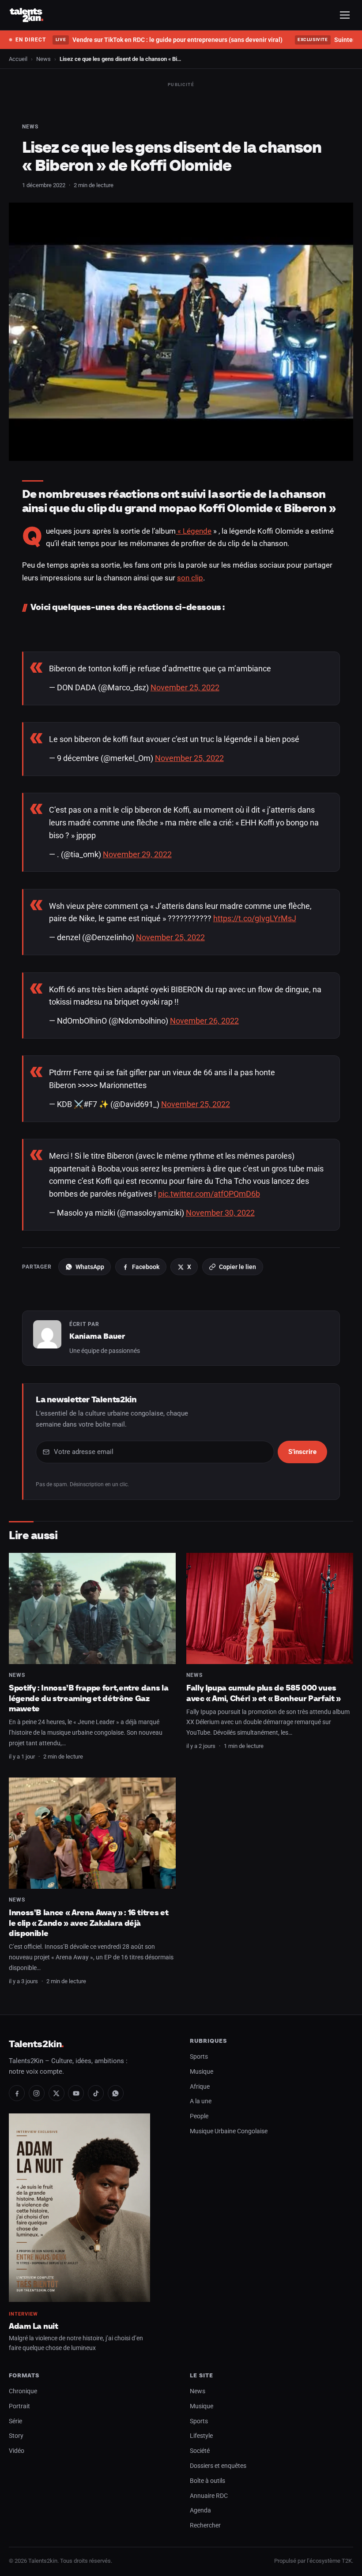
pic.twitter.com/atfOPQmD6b (209, 1194)
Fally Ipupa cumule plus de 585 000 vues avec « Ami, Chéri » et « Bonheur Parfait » (264, 1693)
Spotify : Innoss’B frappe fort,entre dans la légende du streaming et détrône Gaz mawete (89, 1698)
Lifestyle (201, 2436)
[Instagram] (37, 2093)
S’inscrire (302, 1452)
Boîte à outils (207, 2481)
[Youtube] (76, 2093)
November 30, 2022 (220, 1213)
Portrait (19, 2406)
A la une (201, 2101)
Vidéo (17, 2451)
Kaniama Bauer (97, 1336)
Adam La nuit (34, 2326)
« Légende (194, 531)
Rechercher (205, 2525)
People (199, 2116)
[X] (57, 2093)
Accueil (18, 59)
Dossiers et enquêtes (218, 2466)
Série (15, 2421)
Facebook (146, 1267)
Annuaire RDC (209, 2496)
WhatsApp (90, 1267)
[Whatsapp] (116, 2093)
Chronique (23, 2391)
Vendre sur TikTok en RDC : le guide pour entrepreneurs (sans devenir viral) (169, 40)
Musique (202, 2072)
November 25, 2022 (185, 687)
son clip (190, 578)
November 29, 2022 (137, 854)
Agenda (200, 2510)
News (43, 59)
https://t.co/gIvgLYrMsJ (255, 918)
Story (16, 2436)
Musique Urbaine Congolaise (229, 2131)
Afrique (200, 2087)
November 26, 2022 (204, 1021)
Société (200, 2451)
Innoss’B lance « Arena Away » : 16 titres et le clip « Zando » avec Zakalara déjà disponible (89, 1923)
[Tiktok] (96, 2093)
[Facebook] (17, 2093)
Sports (199, 2057)
